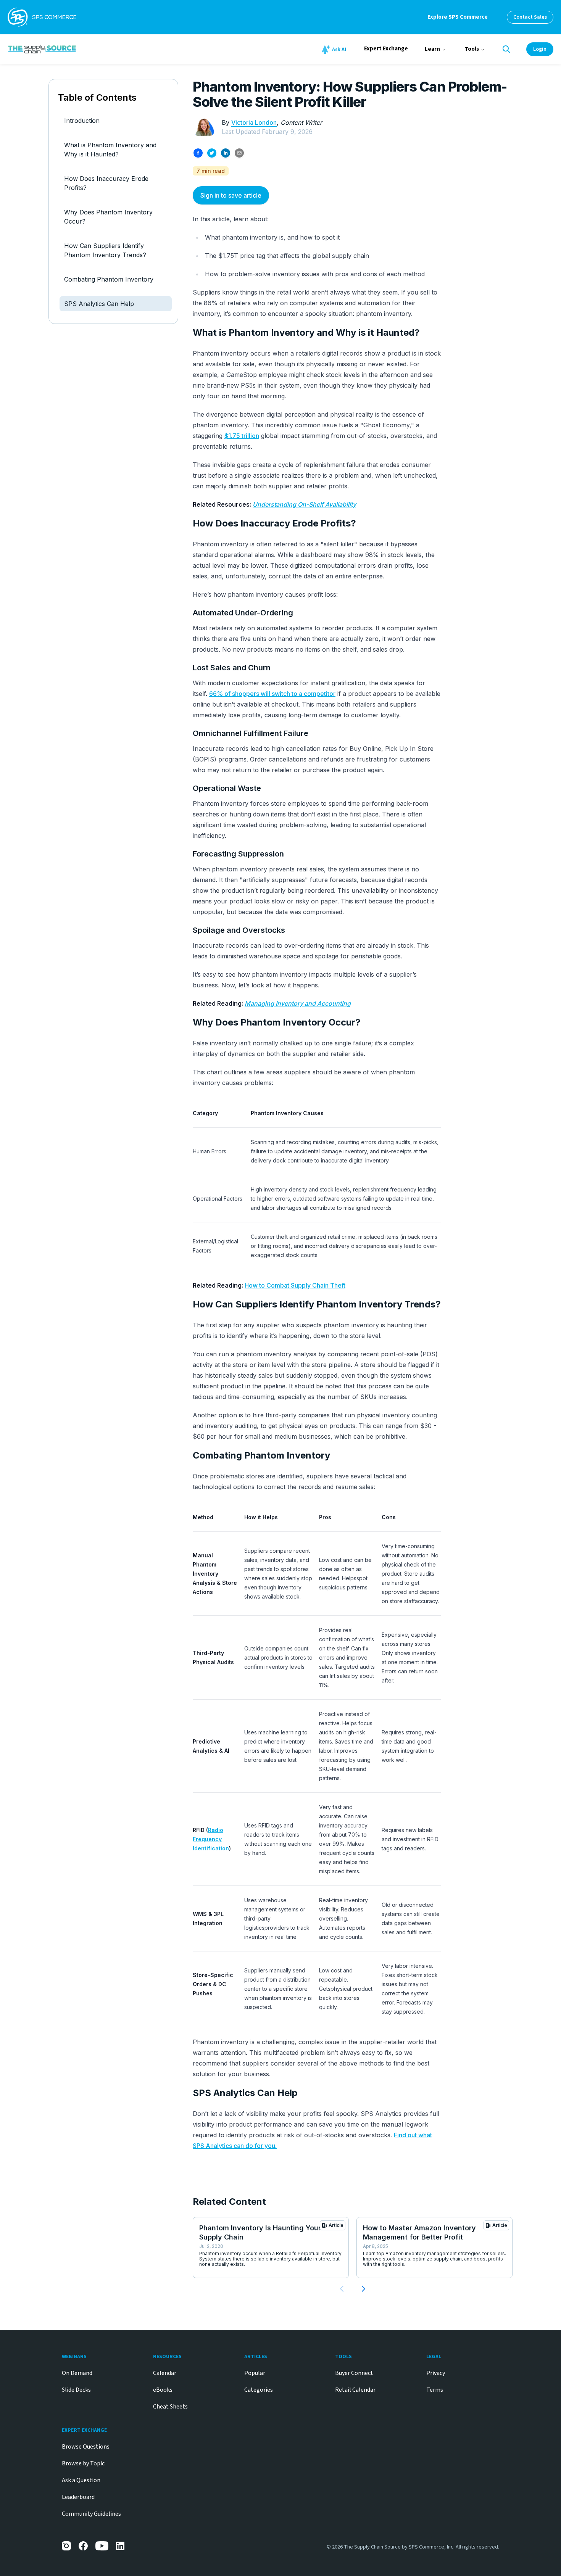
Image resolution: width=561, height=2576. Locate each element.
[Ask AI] (335, 50)
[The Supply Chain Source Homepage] (99, 49)
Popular (255, 2373)
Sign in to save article (231, 195)
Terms (435, 2390)
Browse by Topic (83, 2463)
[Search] (506, 49)
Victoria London (254, 122)
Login (540, 49)
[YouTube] (102, 2546)
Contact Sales (530, 17)
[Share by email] (239, 153)
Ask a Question (81, 2480)
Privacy (436, 2373)
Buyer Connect (354, 2373)
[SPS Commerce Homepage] (42, 17)
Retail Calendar (355, 2390)
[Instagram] (66, 2546)
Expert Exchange (386, 49)
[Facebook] (83, 2546)
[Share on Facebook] (198, 153)
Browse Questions (86, 2447)
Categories (259, 2390)
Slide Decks (76, 2390)
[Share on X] (212, 153)
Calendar (165, 2373)
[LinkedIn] (121, 2546)
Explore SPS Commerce (458, 17)
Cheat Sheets (170, 2407)
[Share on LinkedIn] (226, 153)
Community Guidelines (91, 2514)
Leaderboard (78, 2497)
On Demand (77, 2373)
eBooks (163, 2390)
